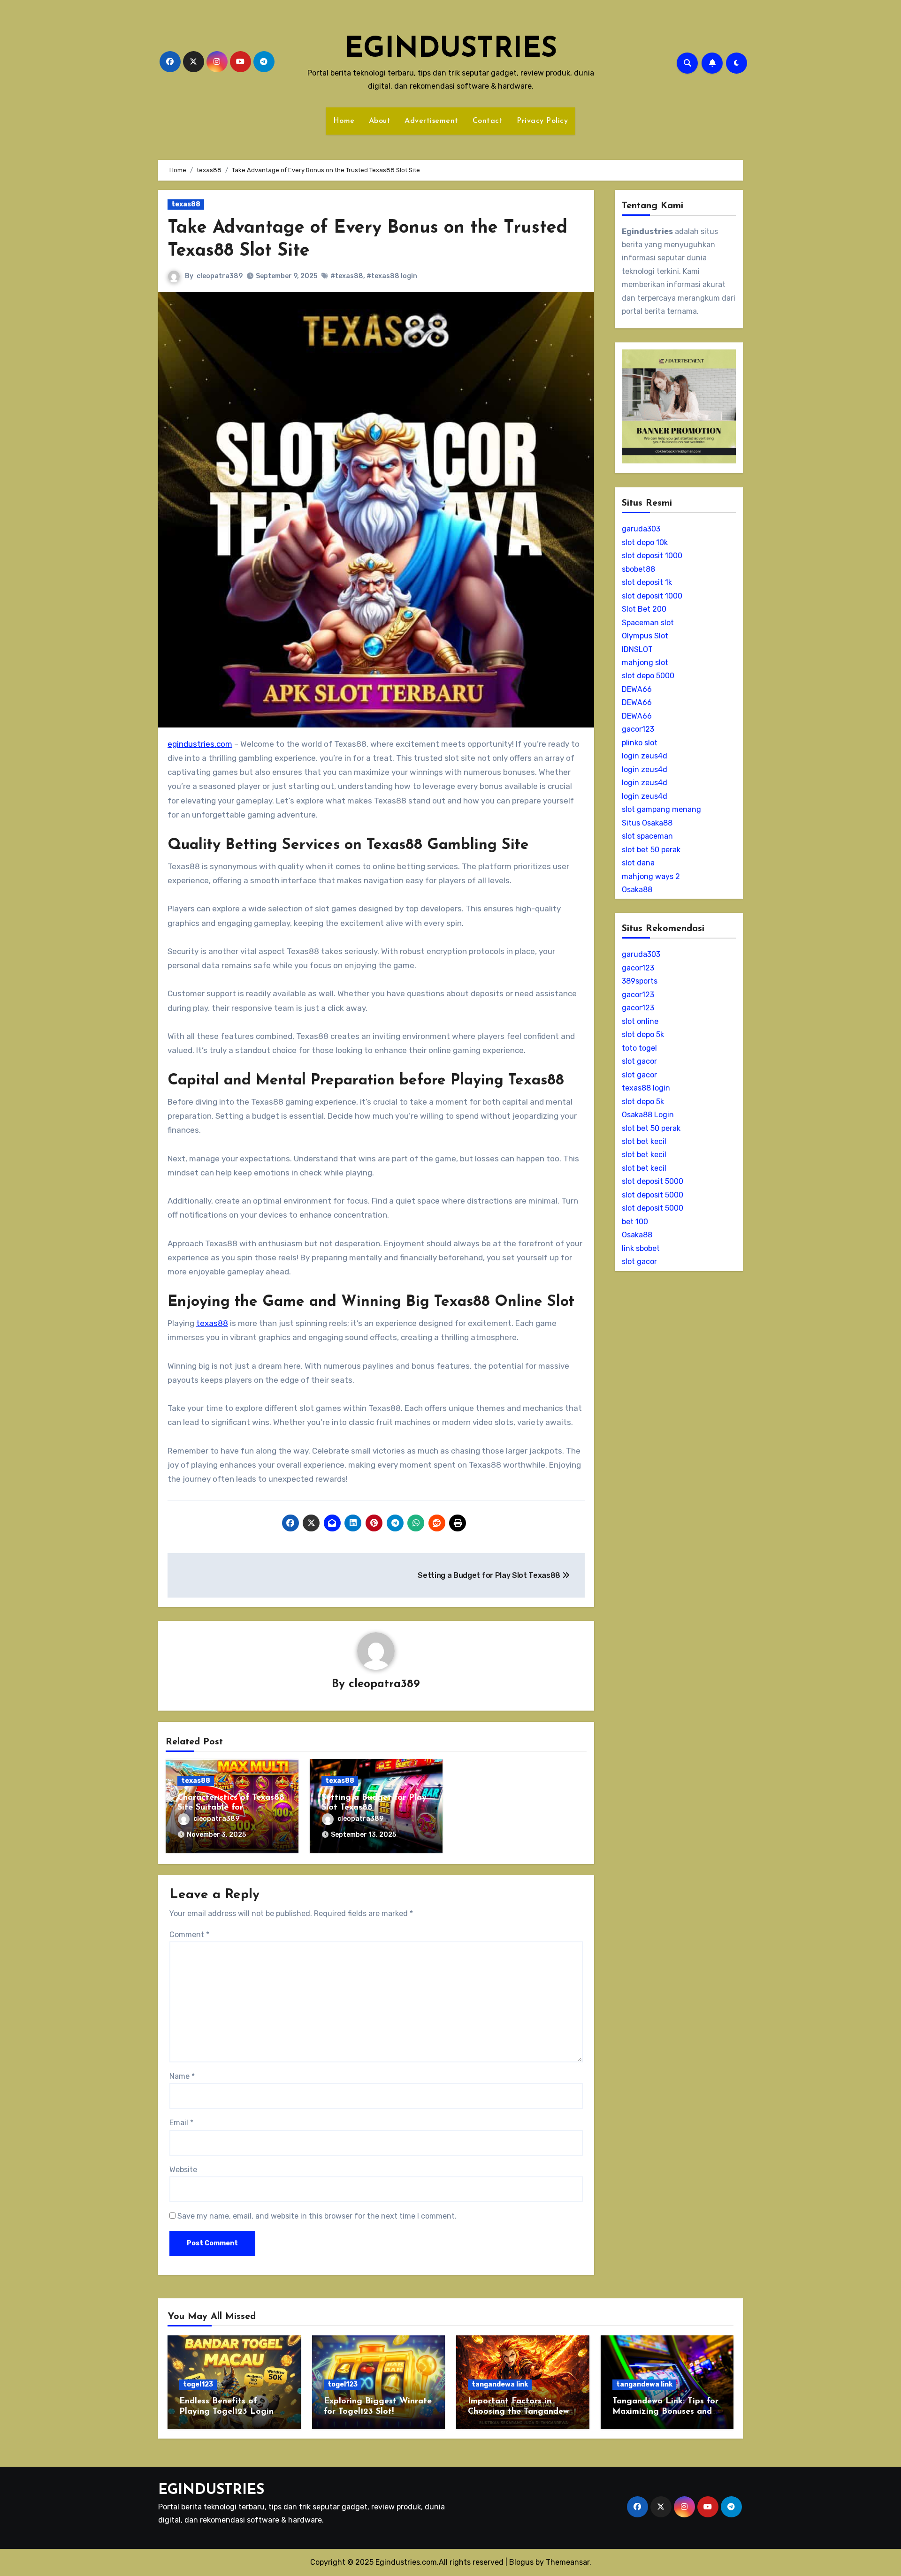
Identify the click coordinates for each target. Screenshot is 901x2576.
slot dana (638, 863)
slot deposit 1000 (652, 556)
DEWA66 (637, 689)
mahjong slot (645, 663)
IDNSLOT (637, 649)
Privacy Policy (542, 121)
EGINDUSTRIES (451, 50)
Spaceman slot (648, 623)
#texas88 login (392, 276)
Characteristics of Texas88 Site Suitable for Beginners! (231, 1808)
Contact (488, 121)
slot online (640, 1021)
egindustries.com (200, 744)
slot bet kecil (644, 1141)
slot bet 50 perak (651, 850)
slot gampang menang (661, 809)
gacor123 (638, 729)
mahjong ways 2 (651, 876)
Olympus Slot (645, 636)
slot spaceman (647, 836)
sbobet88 (638, 569)
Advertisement (431, 121)
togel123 (198, 2384)
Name (182, 2076)
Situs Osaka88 (647, 823)
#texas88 (347, 276)
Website (183, 2170)
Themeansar (568, 2562)
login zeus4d (645, 756)
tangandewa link (500, 2384)
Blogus (521, 2562)
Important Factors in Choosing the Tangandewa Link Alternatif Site (521, 2412)
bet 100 (635, 1222)
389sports (640, 981)
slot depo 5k (643, 1034)
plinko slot (640, 743)
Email (181, 2123)
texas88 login (646, 1088)
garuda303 (641, 529)
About (380, 121)
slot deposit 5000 (653, 1181)
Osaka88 (637, 890)
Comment (189, 1935)
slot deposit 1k (647, 582)
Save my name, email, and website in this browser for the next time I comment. (317, 2216)
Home (344, 121)
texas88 (186, 204)
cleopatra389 (220, 276)
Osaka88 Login (648, 1115)
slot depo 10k (645, 542)
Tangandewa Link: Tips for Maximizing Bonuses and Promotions (665, 2412)
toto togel (639, 1048)
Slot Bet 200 (644, 609)
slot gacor (639, 1061)
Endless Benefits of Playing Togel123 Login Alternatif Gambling (226, 2412)
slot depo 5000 (648, 676)
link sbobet (641, 1248)
